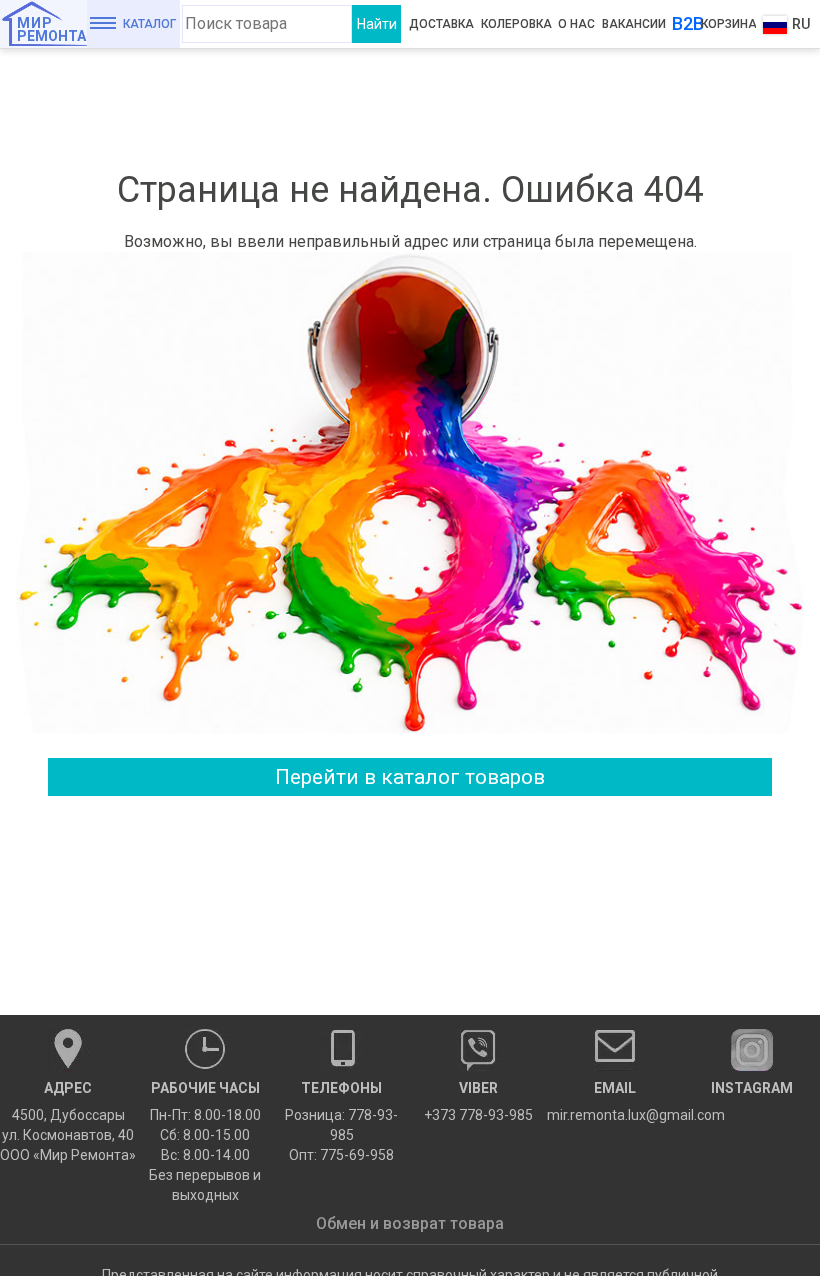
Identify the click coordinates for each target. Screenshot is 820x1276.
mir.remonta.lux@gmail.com (615, 1101)
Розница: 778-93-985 (341, 1125)
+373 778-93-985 (478, 1101)
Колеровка (516, 24)
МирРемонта (51, 29)
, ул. (68, 1121)
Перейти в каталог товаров (410, 777)
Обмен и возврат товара (410, 1223)
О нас (576, 24)
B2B (688, 23)
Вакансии (634, 24)
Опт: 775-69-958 (341, 1155)
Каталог (149, 24)
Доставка (441, 24)
